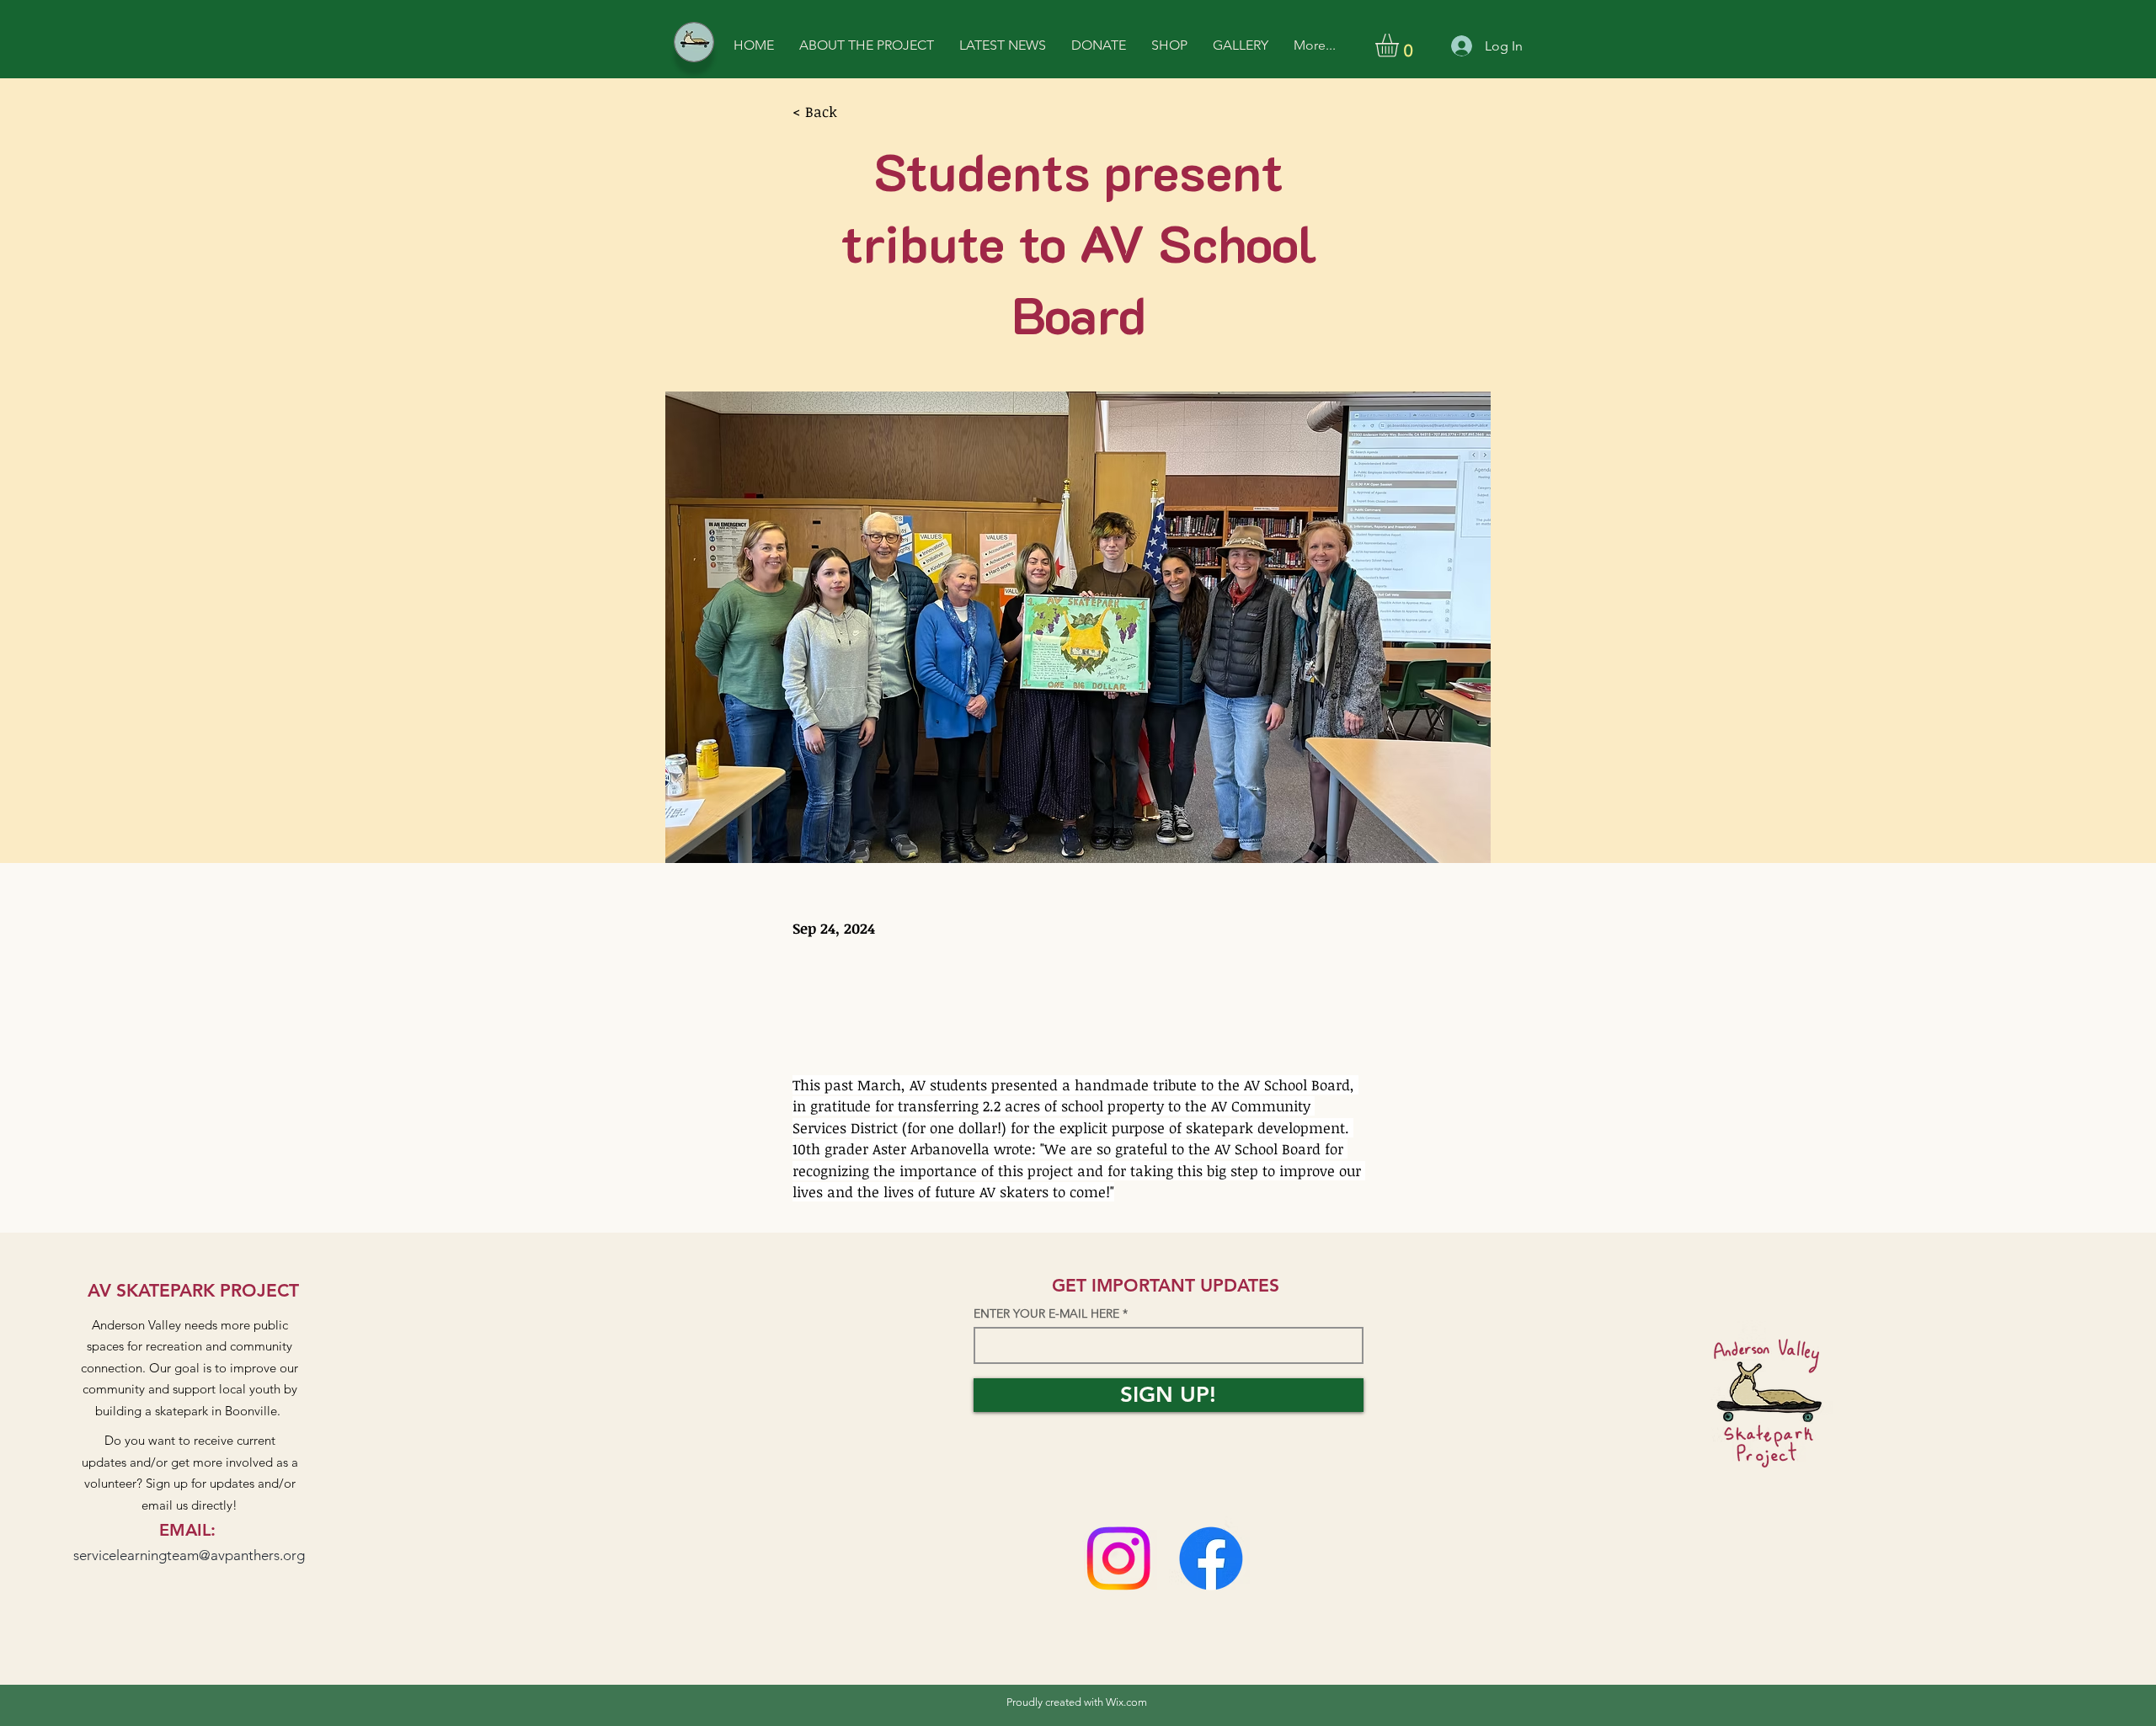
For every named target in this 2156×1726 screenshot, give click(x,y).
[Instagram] (1118, 1558)
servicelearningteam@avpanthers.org (189, 1555)
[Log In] (1460, 46)
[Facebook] (1211, 1558)
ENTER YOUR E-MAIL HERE (1046, 1313)
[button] (1401, 45)
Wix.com (1126, 1702)
